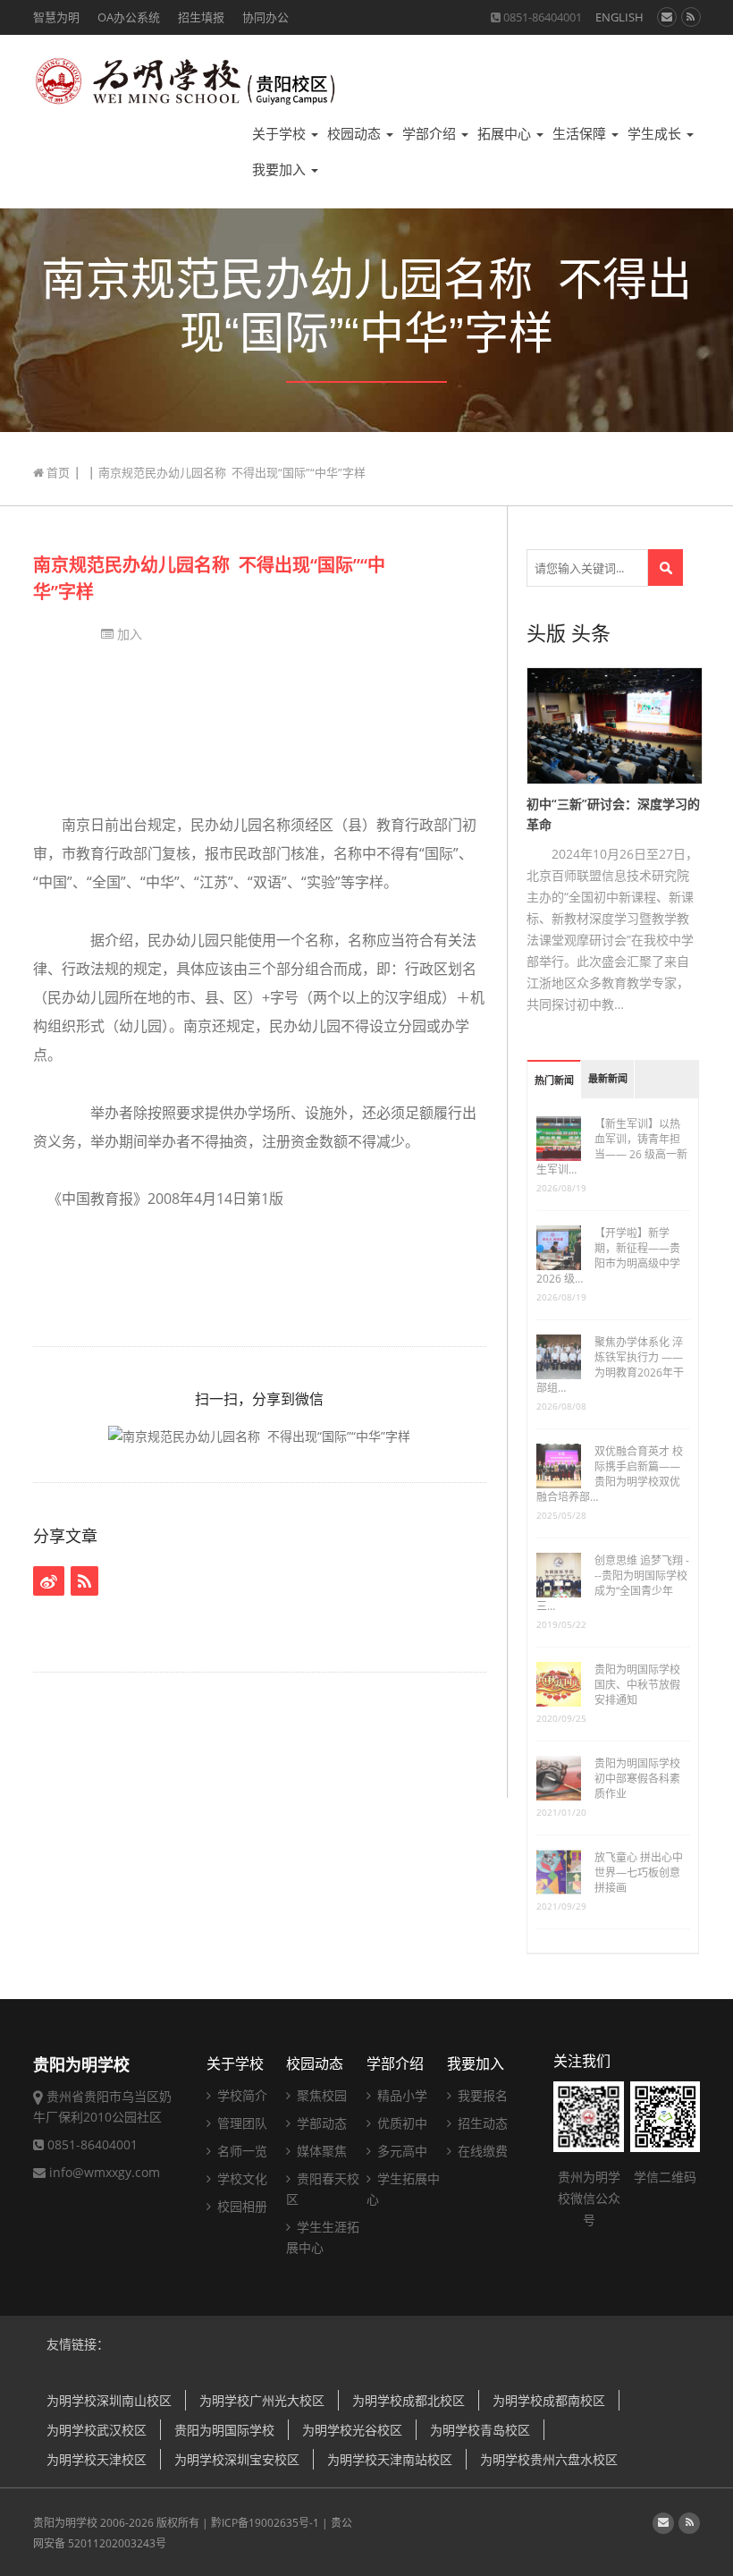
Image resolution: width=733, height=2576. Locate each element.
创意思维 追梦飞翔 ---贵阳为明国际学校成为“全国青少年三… (613, 1583)
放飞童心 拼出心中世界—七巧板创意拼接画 (639, 1873)
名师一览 (240, 2151)
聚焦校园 (320, 2095)
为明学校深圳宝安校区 (237, 2459)
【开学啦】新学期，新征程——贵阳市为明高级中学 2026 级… (608, 1256)
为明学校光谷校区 (352, 2430)
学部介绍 (431, 134)
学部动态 (320, 2123)
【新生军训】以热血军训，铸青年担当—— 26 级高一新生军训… (612, 1147)
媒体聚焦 (320, 2151)
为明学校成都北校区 (409, 2400)
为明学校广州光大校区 (262, 2400)
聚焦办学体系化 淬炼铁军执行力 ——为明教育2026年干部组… (610, 1365)
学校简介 (240, 2095)
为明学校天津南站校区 (390, 2459)
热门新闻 (554, 1081)
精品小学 (400, 2095)
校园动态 (356, 134)
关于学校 (281, 134)
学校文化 (240, 2178)
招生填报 (201, 17)
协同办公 (265, 17)
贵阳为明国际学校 (224, 2430)
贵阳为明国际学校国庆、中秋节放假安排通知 (637, 1685)
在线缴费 (481, 2151)
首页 (57, 472)
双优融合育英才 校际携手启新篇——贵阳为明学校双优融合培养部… (610, 1474)
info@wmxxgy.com (105, 2172)
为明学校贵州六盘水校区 (549, 2459)
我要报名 (481, 2095)
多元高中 (400, 2151)
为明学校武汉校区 (97, 2430)
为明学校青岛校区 (480, 2430)
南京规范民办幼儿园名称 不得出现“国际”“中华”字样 (209, 578)
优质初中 (400, 2123)
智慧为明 (56, 17)
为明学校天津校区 (97, 2459)
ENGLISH (619, 17)
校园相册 (240, 2206)
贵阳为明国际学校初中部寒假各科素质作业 (637, 1779)
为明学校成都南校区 (549, 2400)
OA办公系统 (129, 17)
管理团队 (240, 2123)
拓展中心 (506, 134)
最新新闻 (608, 1079)
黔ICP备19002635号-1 (265, 2523)
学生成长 (656, 134)
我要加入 (281, 169)
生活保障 (581, 134)
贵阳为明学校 (65, 2523)
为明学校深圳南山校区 (109, 2400)
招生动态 (481, 2123)
